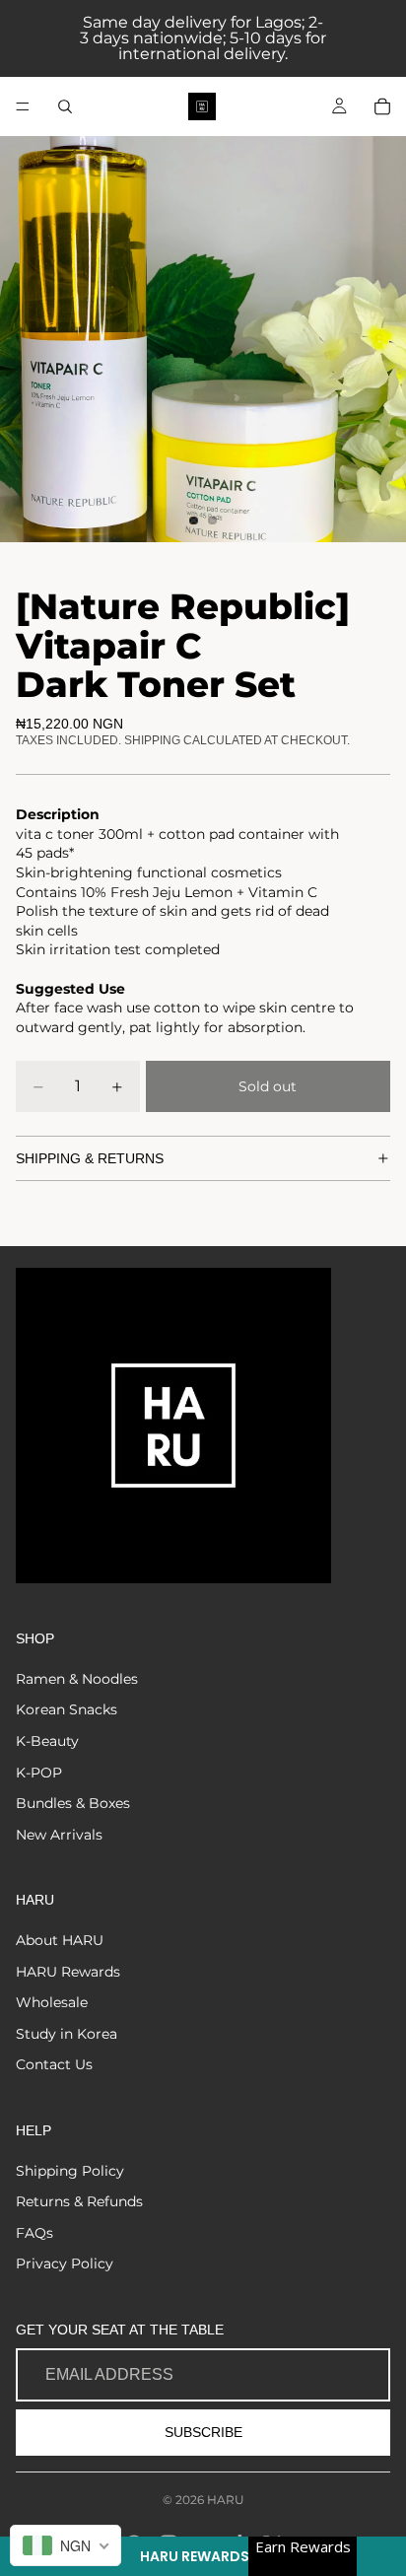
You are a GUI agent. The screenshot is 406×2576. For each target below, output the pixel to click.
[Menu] (23, 106)
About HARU (60, 1940)
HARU (226, 2500)
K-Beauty (47, 1741)
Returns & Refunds (79, 2201)
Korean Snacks (67, 1709)
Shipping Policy (70, 2171)
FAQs (34, 2233)
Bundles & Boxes (73, 1803)
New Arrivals (59, 1835)
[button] (203, 2556)
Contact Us (54, 2064)
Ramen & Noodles (77, 1679)
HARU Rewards (68, 1972)
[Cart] (382, 106)
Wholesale (52, 2002)
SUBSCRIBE (203, 2432)
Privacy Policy (65, 2263)
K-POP (39, 1773)
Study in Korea (67, 2034)
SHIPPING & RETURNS (90, 1158)
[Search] (65, 106)
